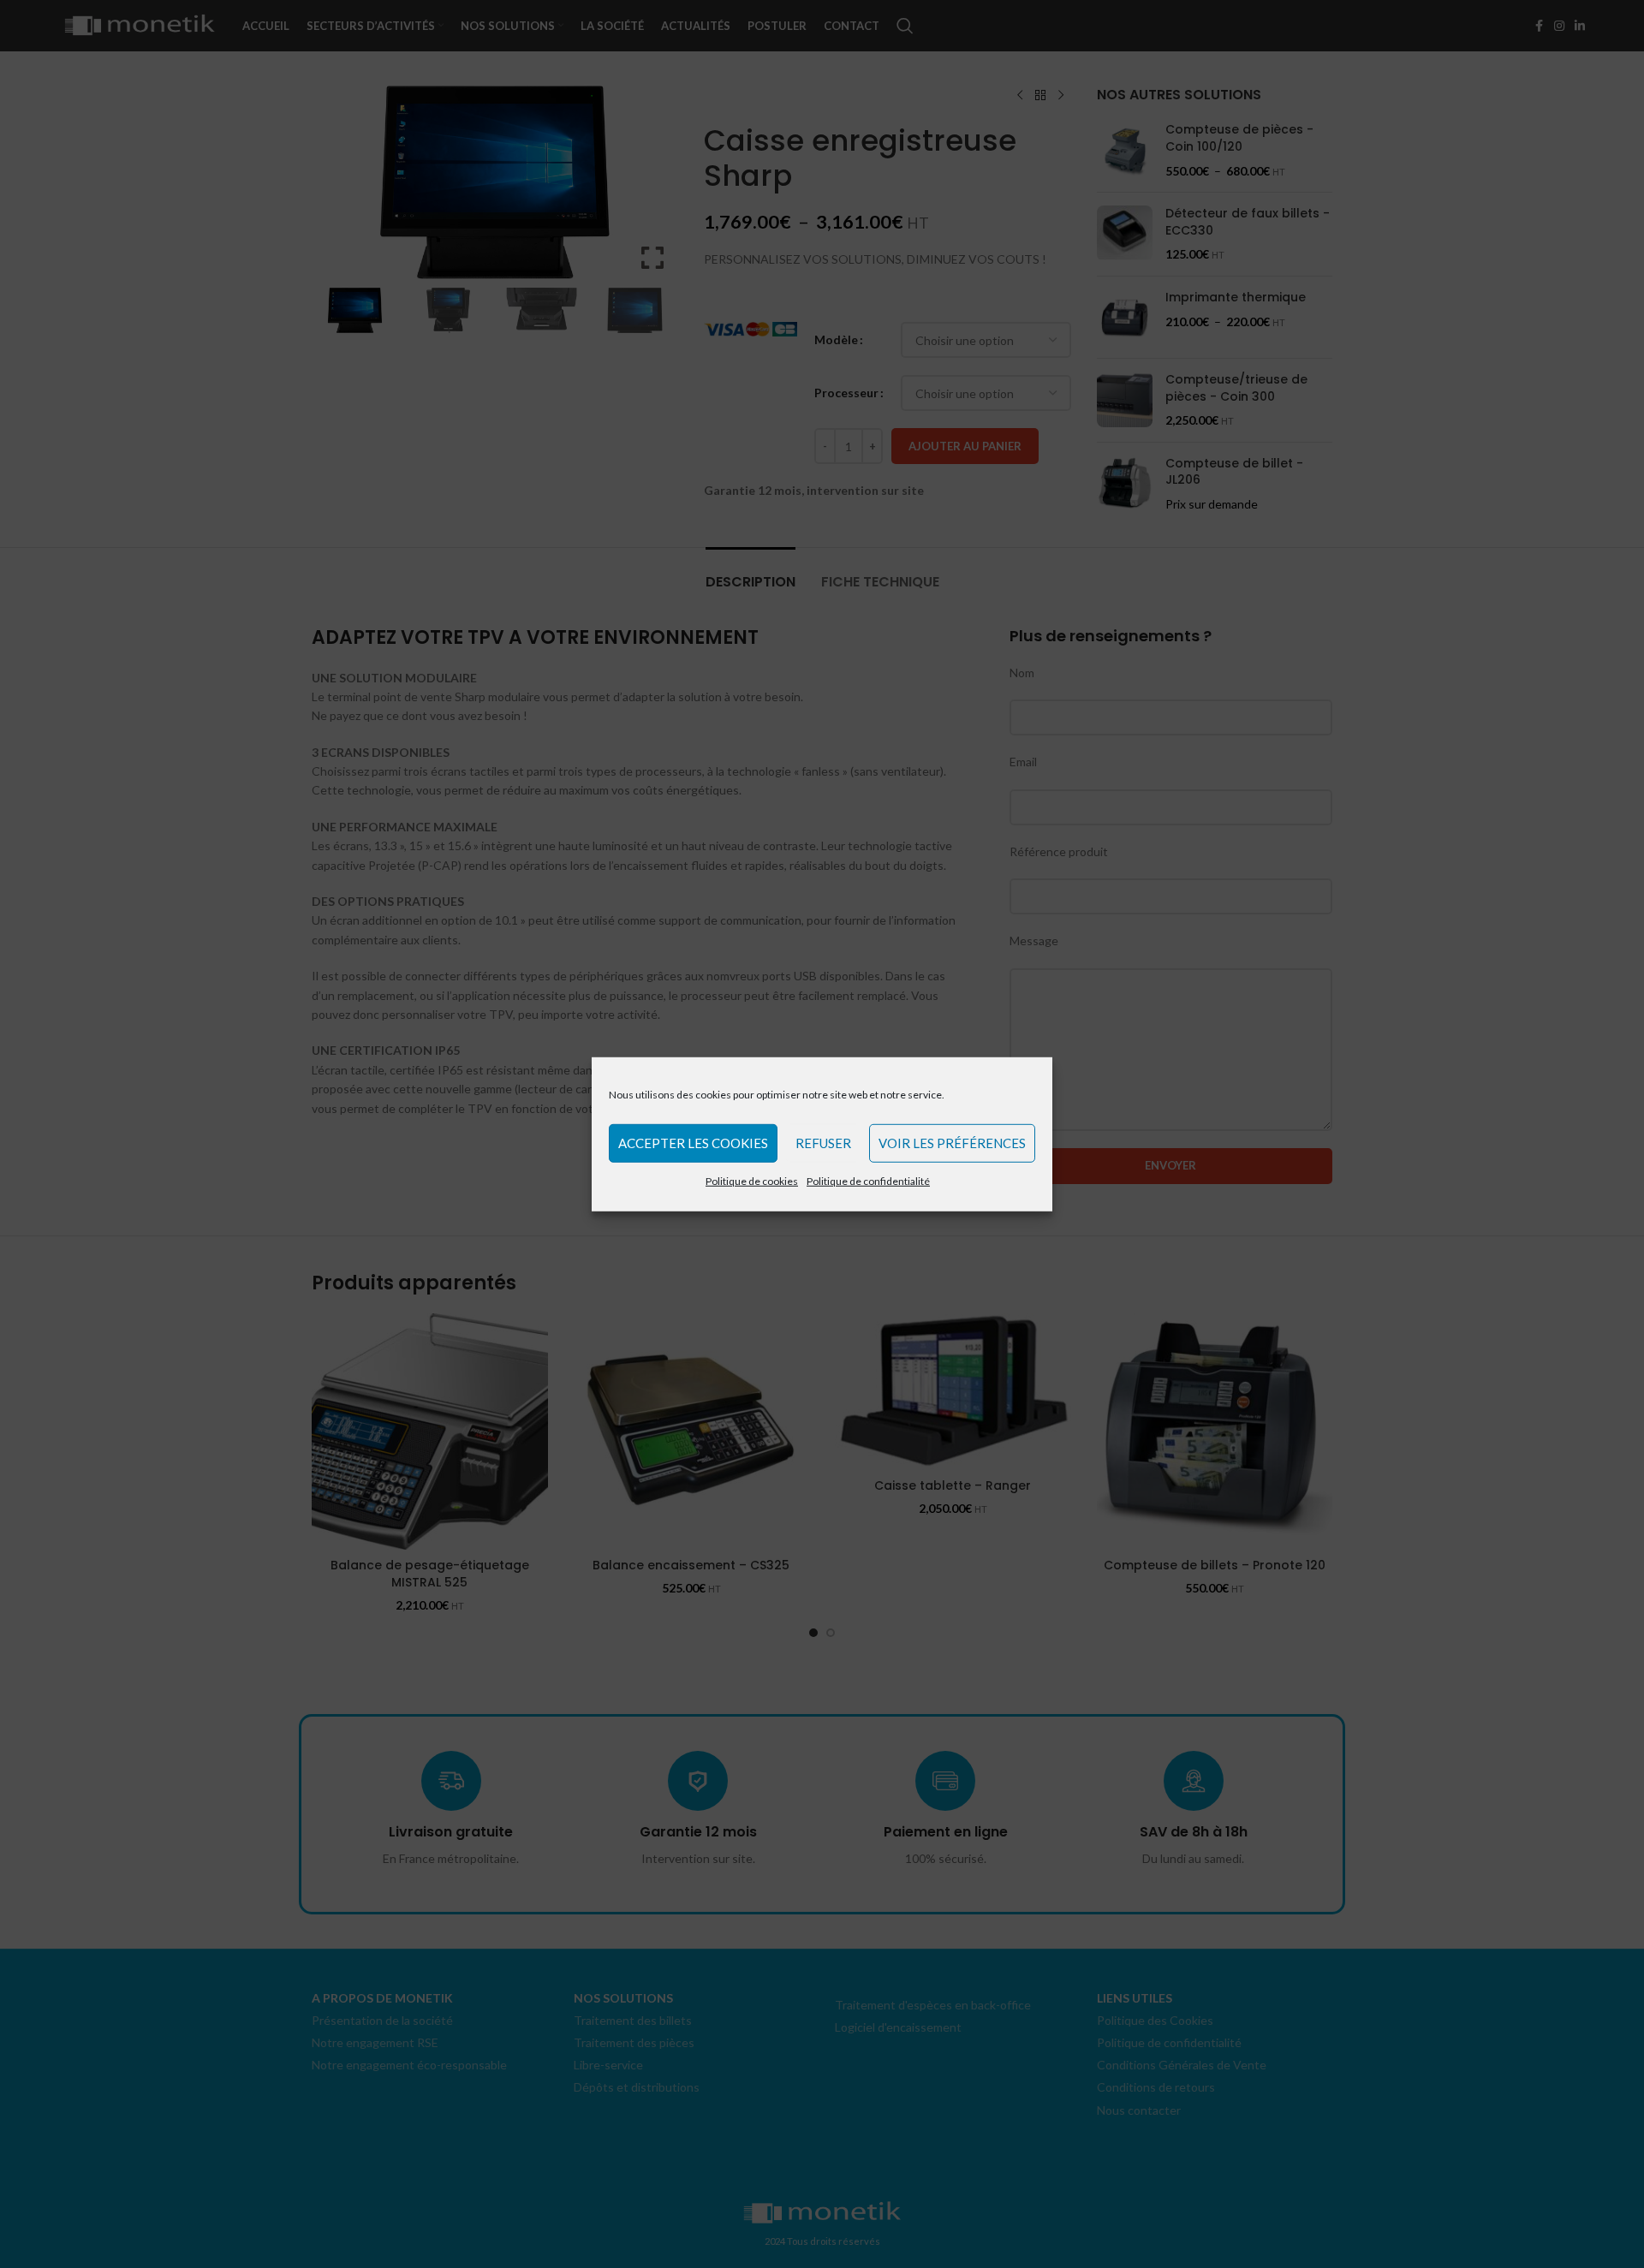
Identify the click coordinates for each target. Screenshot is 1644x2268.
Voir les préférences (952, 1143)
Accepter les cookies (693, 1143)
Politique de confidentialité (868, 1180)
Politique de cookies (752, 1180)
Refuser (823, 1143)
